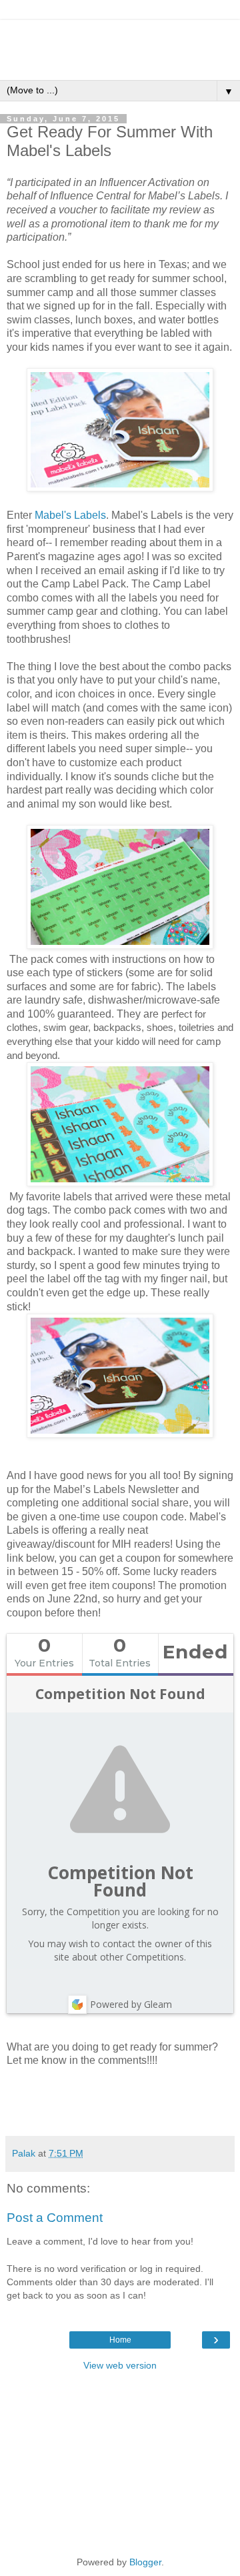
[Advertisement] (120, 37)
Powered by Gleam (131, 2004)
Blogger (145, 2562)
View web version (120, 2365)
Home (120, 2340)
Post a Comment (55, 2218)
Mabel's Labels (70, 515)
